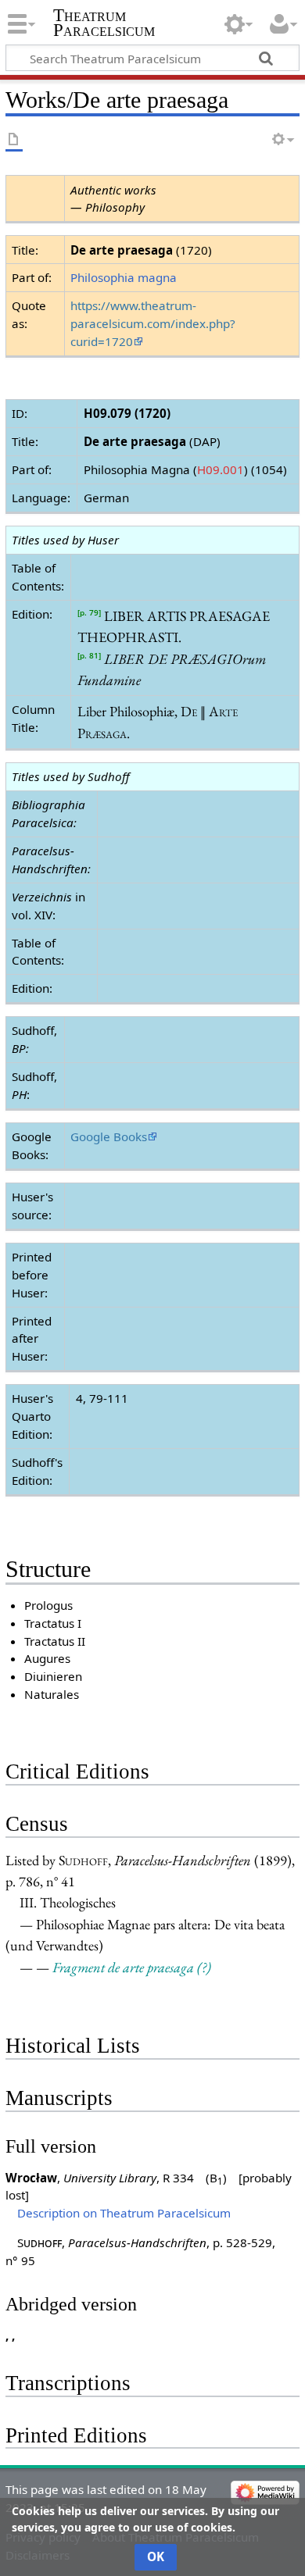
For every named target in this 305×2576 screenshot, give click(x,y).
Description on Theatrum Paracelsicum (124, 2213)
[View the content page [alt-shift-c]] (14, 140)
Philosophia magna (124, 277)
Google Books (109, 1136)
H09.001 (221, 469)
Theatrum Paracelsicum (104, 23)
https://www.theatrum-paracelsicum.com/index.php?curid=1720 (153, 323)
